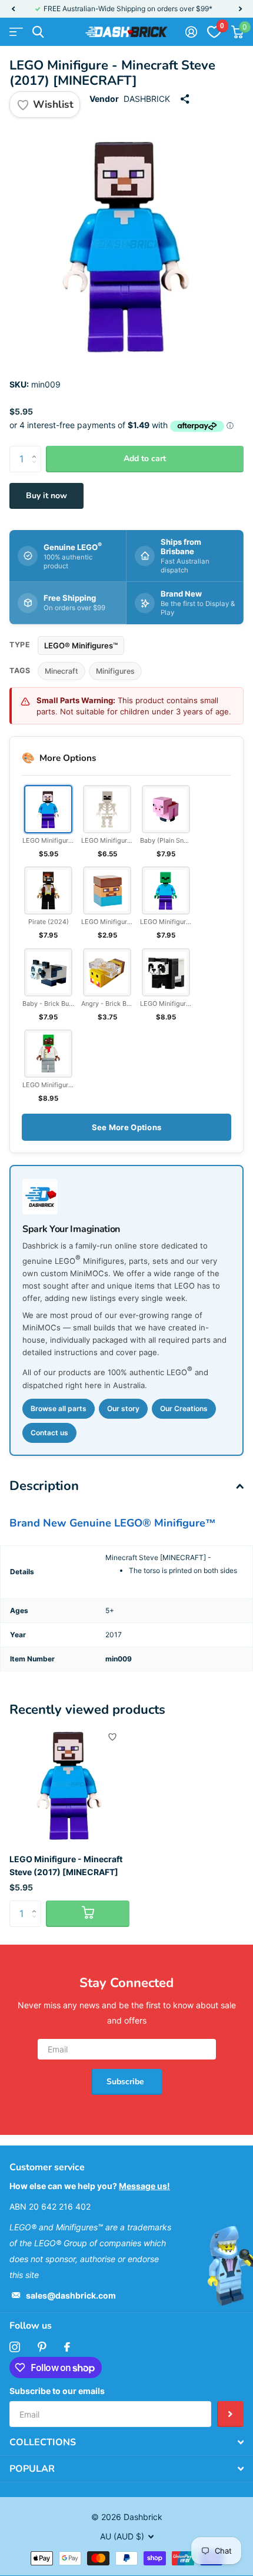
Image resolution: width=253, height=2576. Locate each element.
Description (44, 1486)
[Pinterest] (42, 2347)
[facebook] (67, 2347)
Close (126, 2442)
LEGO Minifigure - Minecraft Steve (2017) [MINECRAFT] (66, 1865)
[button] (13, 9)
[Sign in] (191, 32)
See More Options (126, 1127)
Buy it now (46, 496)
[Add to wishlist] (112, 1737)
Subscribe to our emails (57, 2391)
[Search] (38, 32)
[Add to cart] (88, 1914)
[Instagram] (15, 2347)
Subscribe (126, 2082)
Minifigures (115, 671)
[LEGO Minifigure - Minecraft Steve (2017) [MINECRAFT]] (69, 1784)
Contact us (49, 1433)
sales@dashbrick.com (71, 2295)
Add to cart (145, 458)
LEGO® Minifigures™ (81, 645)
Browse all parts (59, 1408)
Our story (123, 1408)
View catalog (16, 32)
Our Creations (184, 1408)
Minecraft (61, 671)
